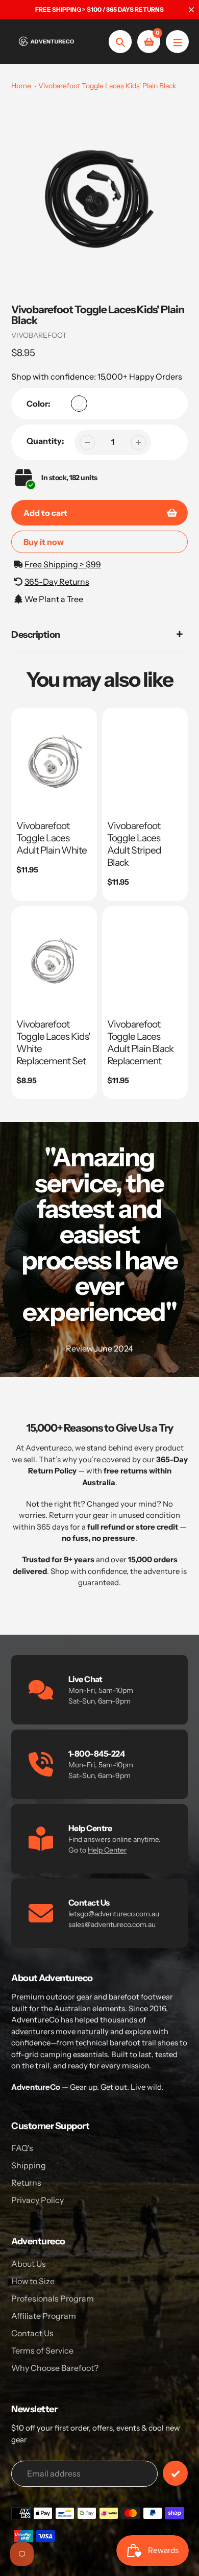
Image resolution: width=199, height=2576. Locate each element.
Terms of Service (42, 2350)
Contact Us (32, 2333)
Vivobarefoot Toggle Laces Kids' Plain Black (107, 86)
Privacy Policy (38, 2200)
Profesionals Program (53, 2298)
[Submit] (175, 2473)
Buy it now (44, 542)
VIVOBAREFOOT (39, 335)
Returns (26, 2183)
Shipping (29, 2165)
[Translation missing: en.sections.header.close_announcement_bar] (191, 10)
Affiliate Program (44, 2316)
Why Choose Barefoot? (55, 2368)
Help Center (107, 1850)
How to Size (33, 2281)
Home (21, 86)
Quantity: (45, 441)
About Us (29, 2264)
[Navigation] (177, 42)
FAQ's (22, 2148)
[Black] (79, 404)
